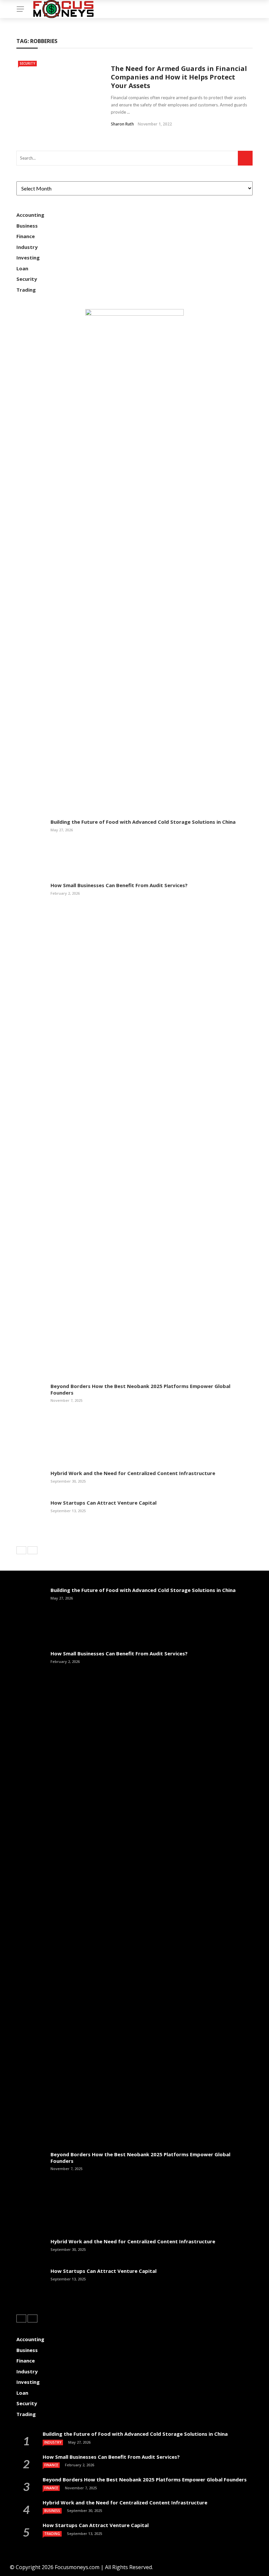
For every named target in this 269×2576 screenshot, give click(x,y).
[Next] (32, 1550)
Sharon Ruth (122, 124)
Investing (28, 258)
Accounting (30, 215)
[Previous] (21, 1550)
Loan (22, 268)
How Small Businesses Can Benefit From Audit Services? (119, 885)
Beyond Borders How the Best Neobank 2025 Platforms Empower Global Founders (140, 1389)
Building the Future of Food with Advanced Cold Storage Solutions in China (143, 822)
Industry (27, 247)
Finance (26, 236)
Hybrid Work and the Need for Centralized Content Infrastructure (133, 1473)
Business (27, 226)
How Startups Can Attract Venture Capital (103, 1503)
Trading (26, 290)
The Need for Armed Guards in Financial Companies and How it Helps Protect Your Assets (179, 77)
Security (27, 63)
